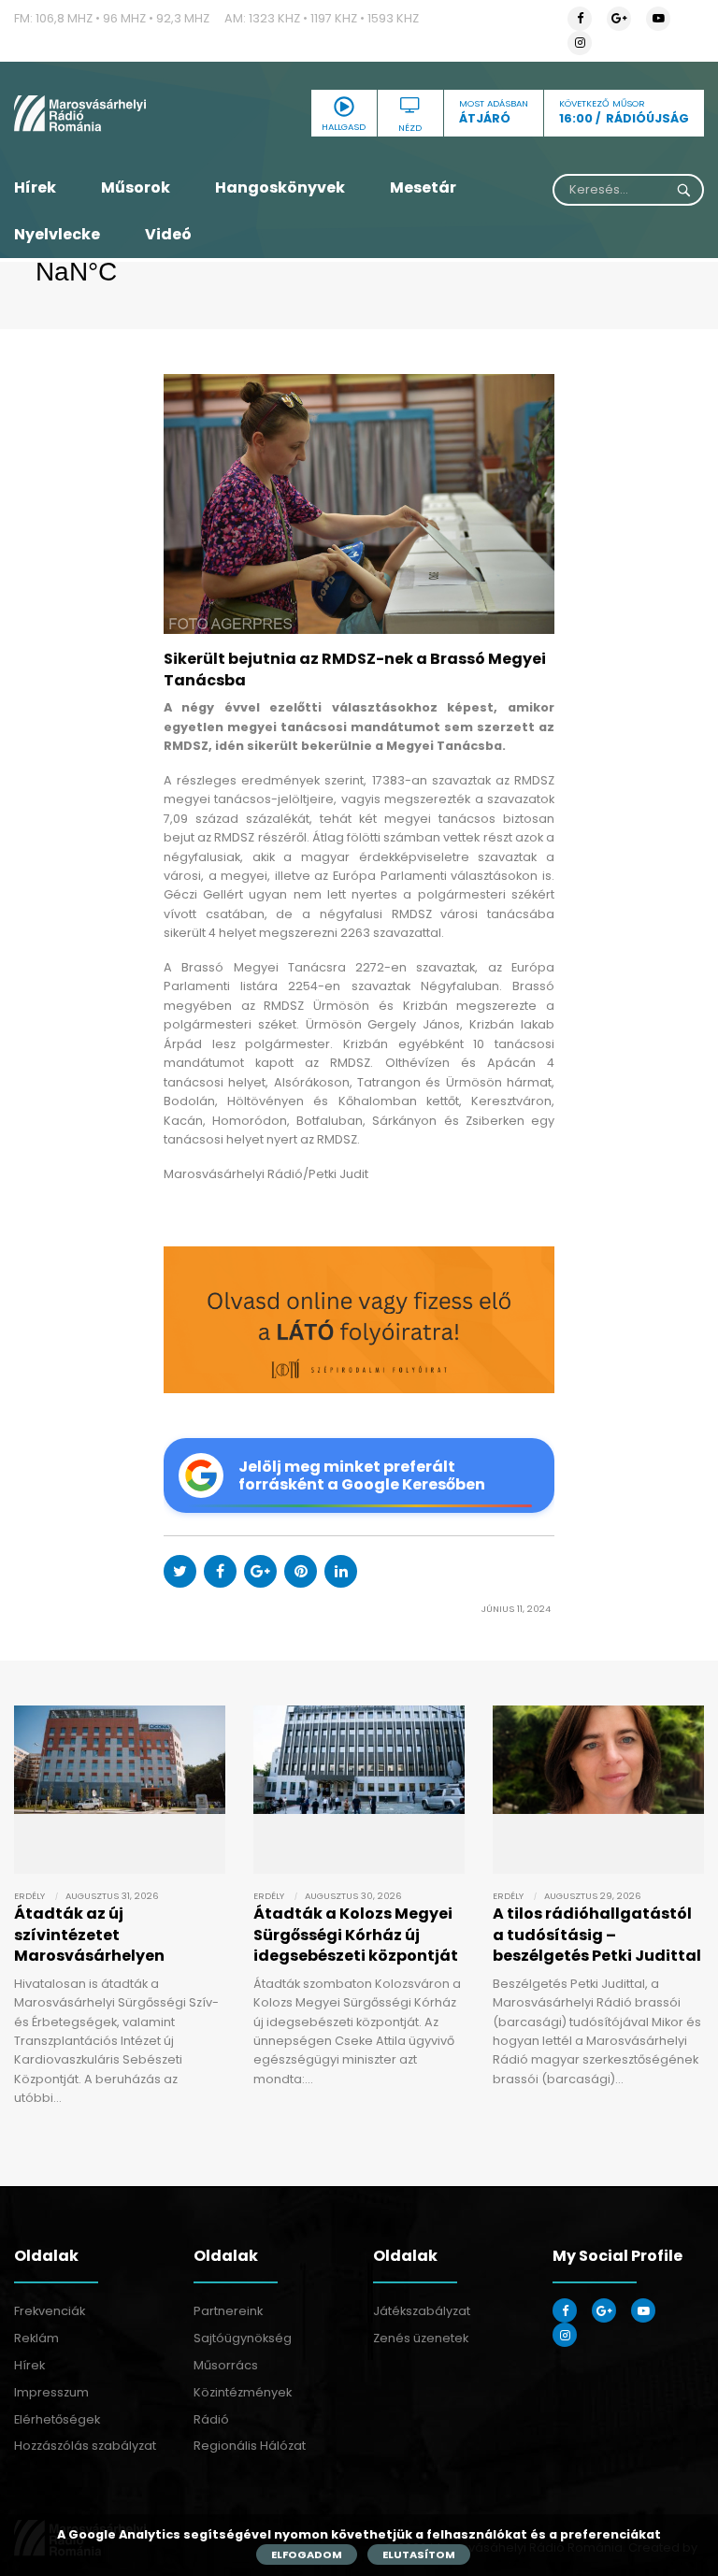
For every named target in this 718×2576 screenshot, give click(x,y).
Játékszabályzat (422, 2311)
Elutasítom (419, 2554)
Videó (168, 234)
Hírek (35, 187)
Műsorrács (226, 2365)
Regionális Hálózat (250, 2446)
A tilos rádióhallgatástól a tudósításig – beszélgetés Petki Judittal (597, 1935)
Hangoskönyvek (280, 187)
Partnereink (228, 2311)
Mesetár (423, 187)
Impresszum (51, 2392)
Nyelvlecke (57, 234)
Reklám (36, 2338)
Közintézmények (243, 2392)
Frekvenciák (50, 2311)
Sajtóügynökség (243, 2338)
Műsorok (136, 187)
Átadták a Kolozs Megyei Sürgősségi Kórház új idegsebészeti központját (356, 1935)
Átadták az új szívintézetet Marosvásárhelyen (89, 1935)
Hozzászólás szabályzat (85, 2446)
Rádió (211, 2419)
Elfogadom (307, 2554)
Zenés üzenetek (421, 2338)
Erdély (29, 1896)
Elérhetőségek (57, 2419)
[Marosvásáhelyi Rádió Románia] (120, 113)
